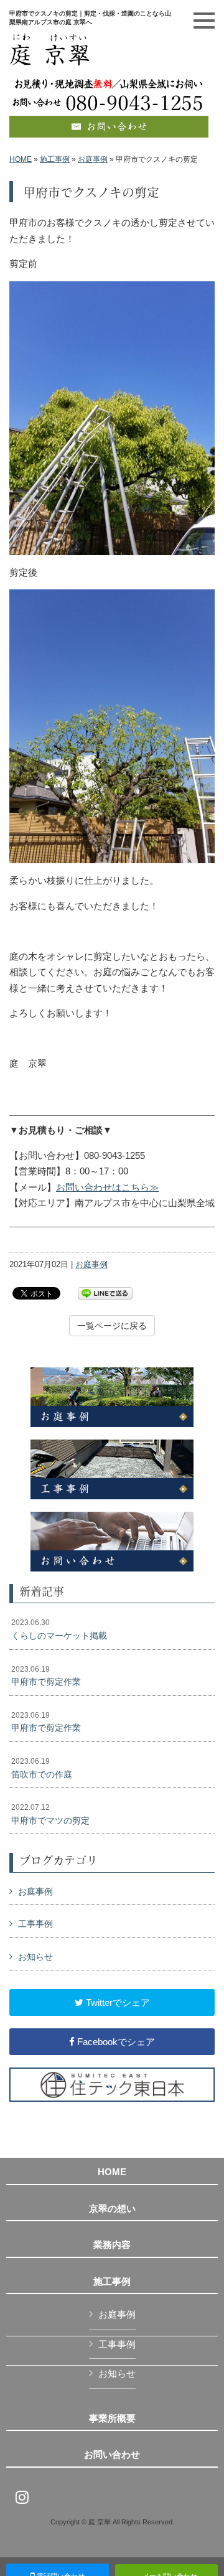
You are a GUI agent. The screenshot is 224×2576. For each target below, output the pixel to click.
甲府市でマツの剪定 (50, 1814)
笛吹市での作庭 (42, 1768)
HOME (21, 159)
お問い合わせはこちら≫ (107, 1187)
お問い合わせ (112, 2455)
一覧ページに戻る (112, 1326)
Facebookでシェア (115, 2042)
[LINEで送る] (105, 1292)
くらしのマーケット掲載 (59, 1629)
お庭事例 (93, 159)
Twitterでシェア (117, 2002)
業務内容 (112, 2245)
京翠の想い (112, 2209)
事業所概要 (112, 2419)
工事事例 (35, 1924)
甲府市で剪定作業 (46, 1676)
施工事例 (55, 159)
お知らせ (35, 1957)
